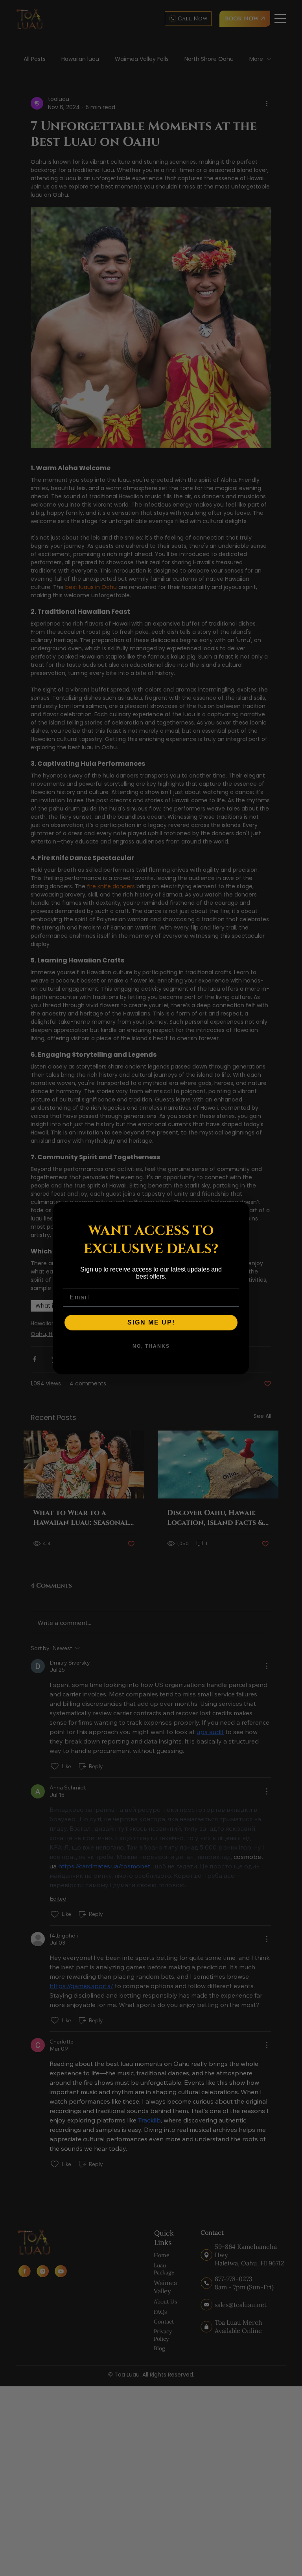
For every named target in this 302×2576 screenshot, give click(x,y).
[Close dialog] (239, 1211)
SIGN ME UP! (151, 1322)
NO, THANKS (151, 1346)
